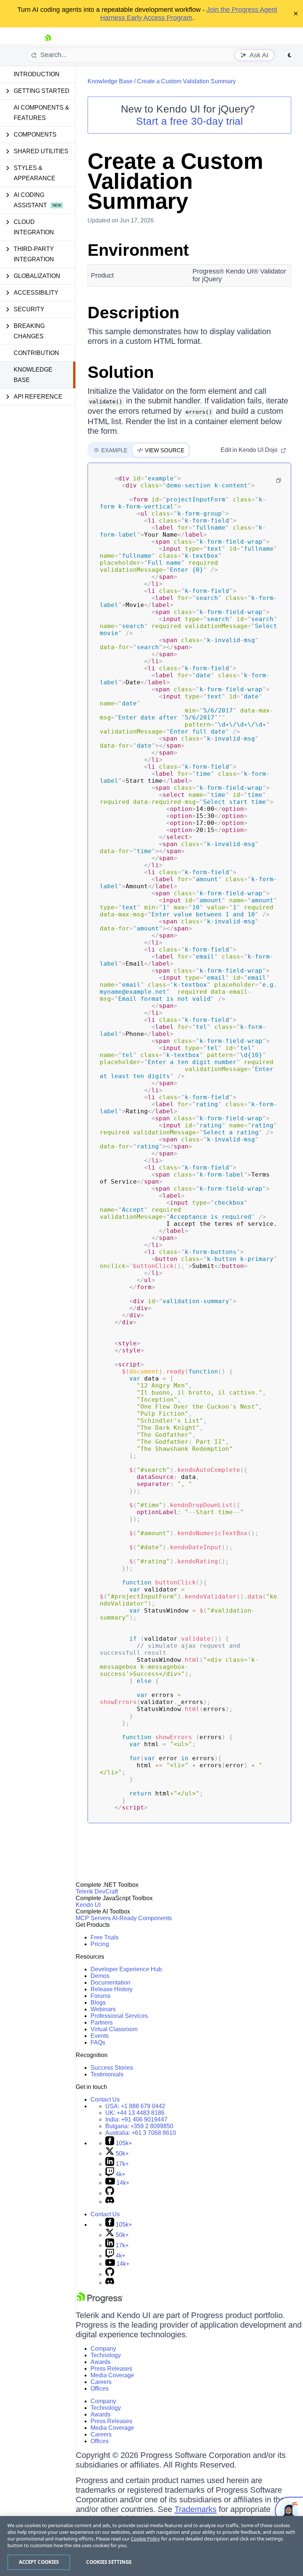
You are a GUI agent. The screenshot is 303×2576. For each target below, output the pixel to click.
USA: (135, 2106)
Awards (101, 2362)
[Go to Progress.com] (100, 2301)
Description (133, 313)
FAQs (98, 2042)
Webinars (103, 2009)
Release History (112, 1989)
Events (100, 2036)
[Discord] (110, 2202)
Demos (100, 1976)
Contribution (36, 353)
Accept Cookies (39, 2562)
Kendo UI (88, 1905)
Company (103, 2349)
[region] (151, 2546)
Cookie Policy (145, 2539)
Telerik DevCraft (97, 1891)
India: (136, 2119)
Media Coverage (112, 2375)
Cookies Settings (109, 2562)
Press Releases (111, 2369)
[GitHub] (110, 2193)
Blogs (98, 2003)
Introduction (37, 74)
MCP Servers (93, 1918)
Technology (106, 2355)
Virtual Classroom (114, 2029)
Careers (101, 2382)
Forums (101, 1996)
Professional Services (119, 2016)
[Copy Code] (279, 480)
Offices (100, 2389)
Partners (102, 2022)
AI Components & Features (41, 113)
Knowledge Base (33, 375)
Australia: (141, 2133)
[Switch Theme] (290, 55)
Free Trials (105, 1937)
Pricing (100, 1944)
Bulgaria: (139, 2126)
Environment (138, 250)
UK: (135, 2113)
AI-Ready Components (142, 1918)
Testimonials (107, 2074)
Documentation (110, 1983)
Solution (121, 372)
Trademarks (195, 2509)
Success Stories (112, 2068)
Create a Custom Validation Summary (186, 81)
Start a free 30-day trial (189, 121)
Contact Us (105, 2099)
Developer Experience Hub (126, 1969)
